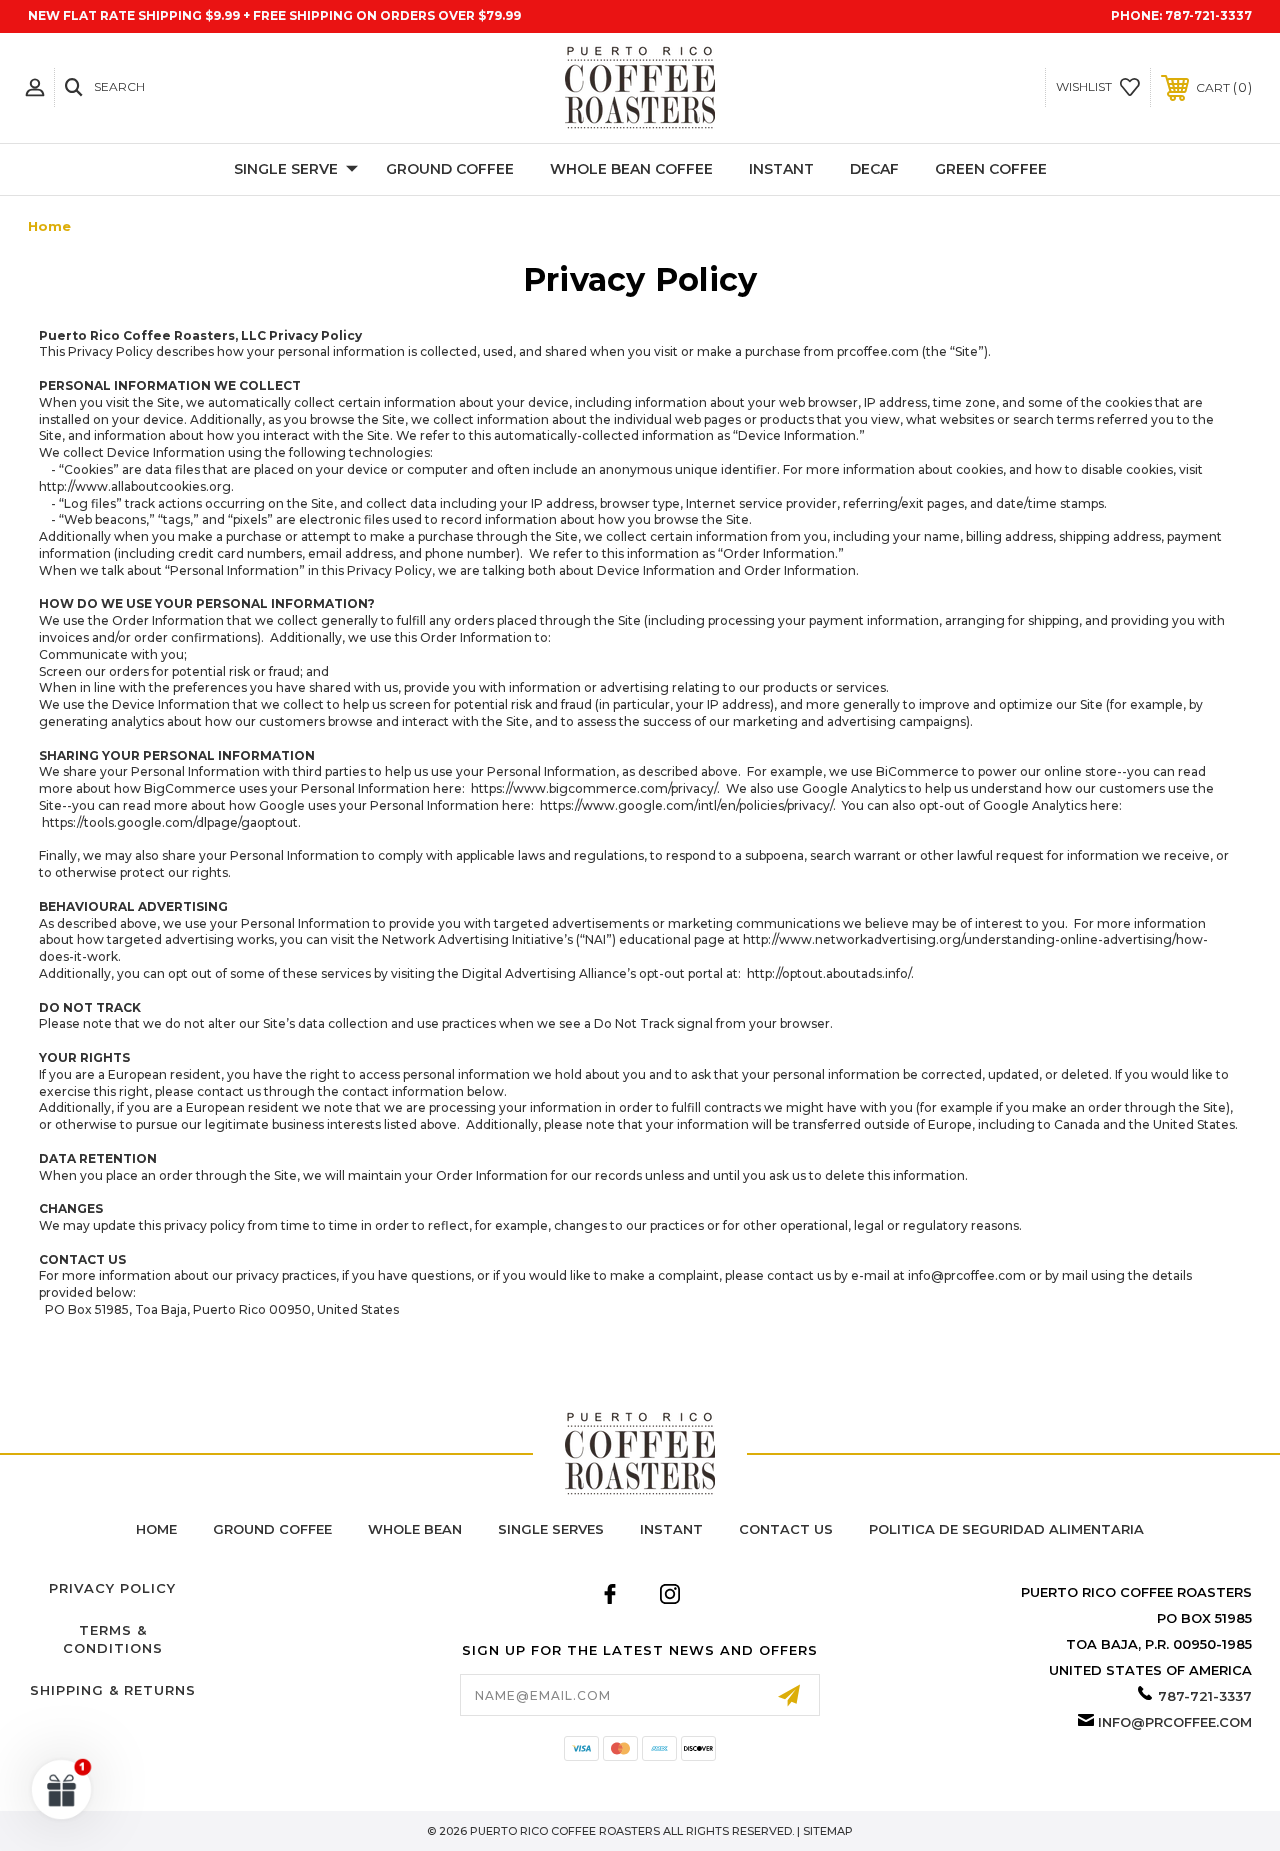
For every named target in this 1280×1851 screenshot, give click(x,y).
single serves (551, 1529)
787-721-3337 (1208, 15)
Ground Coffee (450, 169)
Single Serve (286, 169)
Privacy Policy (112, 1588)
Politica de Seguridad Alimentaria (1006, 1529)
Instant (781, 169)
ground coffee (272, 1529)
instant (671, 1529)
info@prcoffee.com (1175, 1722)
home (156, 1529)
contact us (786, 1529)
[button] (62, 1789)
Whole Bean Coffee (631, 169)
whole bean (415, 1529)
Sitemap (828, 1831)
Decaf (874, 169)
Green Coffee (991, 169)
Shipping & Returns (113, 1690)
